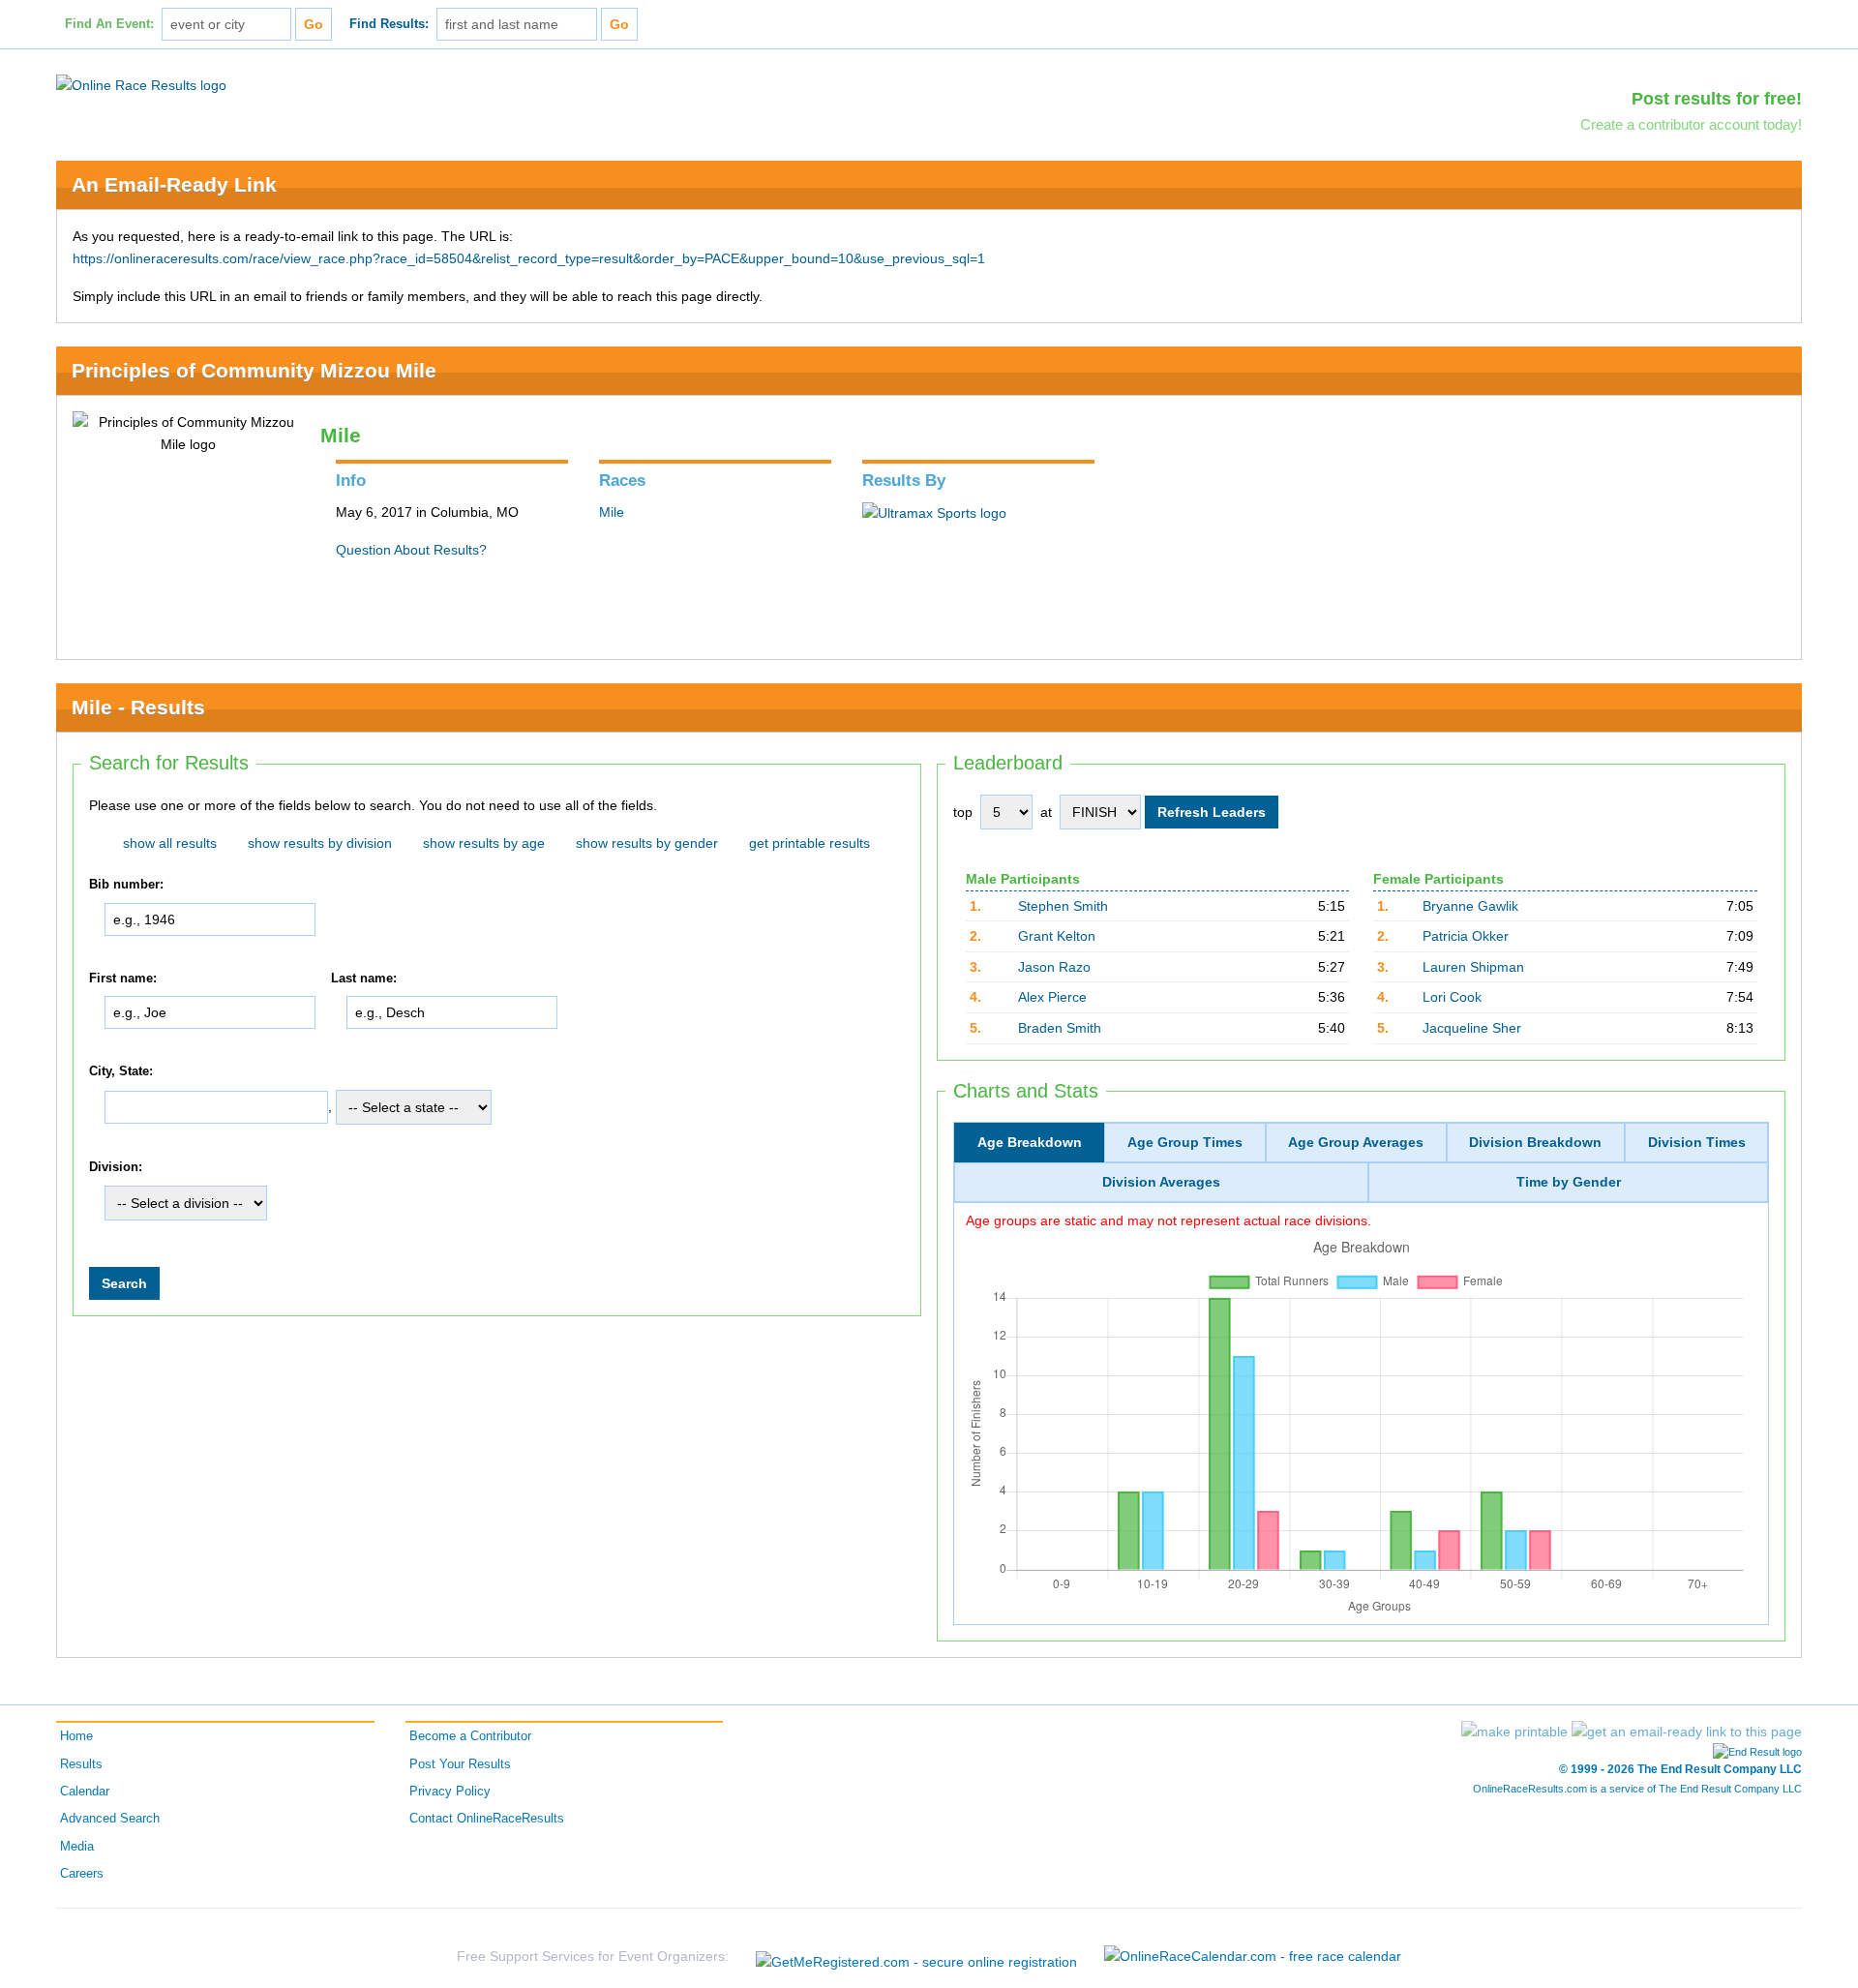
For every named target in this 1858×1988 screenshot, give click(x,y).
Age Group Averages (1356, 1142)
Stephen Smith (1063, 906)
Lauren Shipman (1473, 967)
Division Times (1697, 1142)
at (1046, 812)
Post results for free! (1717, 99)
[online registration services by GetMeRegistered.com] (916, 1957)
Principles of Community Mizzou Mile (254, 370)
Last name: (364, 979)
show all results (170, 843)
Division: (116, 1167)
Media (77, 1847)
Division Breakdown (1535, 1142)
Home (76, 1736)
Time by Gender (1569, 1182)
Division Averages (1161, 1182)
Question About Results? (411, 550)
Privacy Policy (450, 1792)
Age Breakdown (1030, 1142)
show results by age (484, 843)
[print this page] (1514, 1732)
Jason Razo (1054, 967)
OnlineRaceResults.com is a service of (1637, 1789)
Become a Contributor (470, 1736)
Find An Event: (109, 24)
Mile (612, 512)
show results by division (320, 843)
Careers (82, 1874)
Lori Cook (1452, 997)
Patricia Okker (1466, 936)
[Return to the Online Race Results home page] (141, 84)
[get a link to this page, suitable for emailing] (1687, 1732)
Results (81, 1764)
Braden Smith (1060, 1028)
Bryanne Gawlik (1470, 906)
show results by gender (647, 843)
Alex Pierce (1052, 997)
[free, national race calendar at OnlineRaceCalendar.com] (1253, 1956)
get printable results (809, 843)
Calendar (85, 1792)
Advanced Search (110, 1819)
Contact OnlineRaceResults (487, 1819)
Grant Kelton (1057, 936)
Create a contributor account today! (1691, 124)
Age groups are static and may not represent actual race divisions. (1169, 1220)
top (963, 812)
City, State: (121, 1072)
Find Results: (389, 24)
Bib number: (126, 885)
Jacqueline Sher (1472, 1028)
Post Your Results (460, 1764)
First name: (123, 979)
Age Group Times (1185, 1142)
